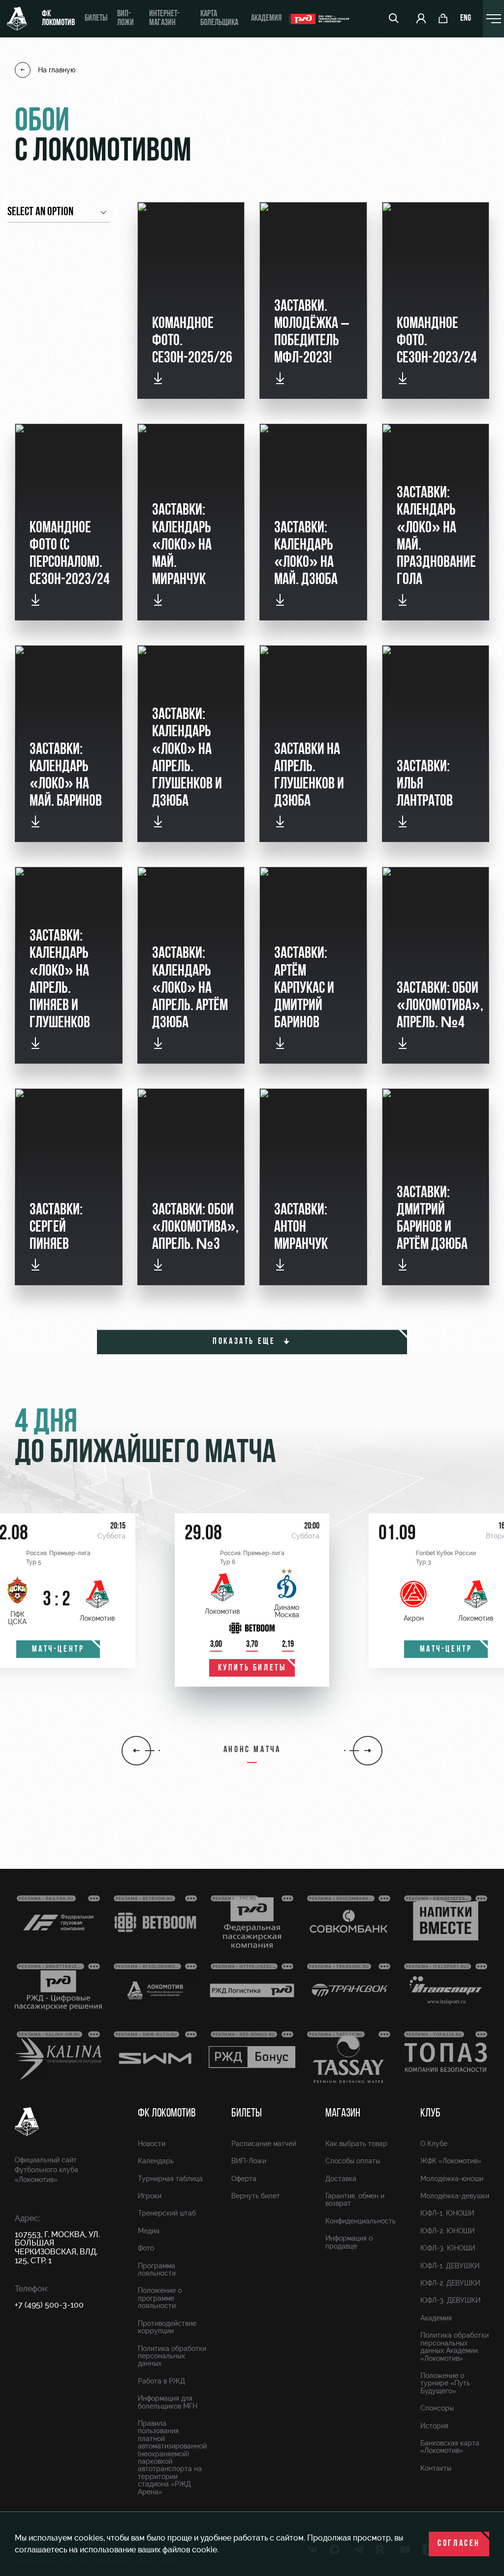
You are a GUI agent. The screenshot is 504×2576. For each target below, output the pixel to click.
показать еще (246, 1342)
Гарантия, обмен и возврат (355, 2200)
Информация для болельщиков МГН (168, 2402)
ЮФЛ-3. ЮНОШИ (448, 2248)
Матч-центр (58, 1650)
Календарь (156, 2161)
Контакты (436, 2468)
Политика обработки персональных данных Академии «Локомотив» (455, 2347)
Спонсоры (437, 2408)
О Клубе (434, 2144)
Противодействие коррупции (167, 2327)
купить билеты (252, 1668)
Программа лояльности (157, 2269)
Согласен (459, 2544)
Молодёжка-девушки (455, 2196)
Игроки (150, 2196)
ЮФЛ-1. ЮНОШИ (447, 2213)
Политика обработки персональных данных (172, 2356)
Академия (266, 19)
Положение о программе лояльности (160, 2298)
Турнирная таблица (170, 2179)
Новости (152, 2144)
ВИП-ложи (126, 19)
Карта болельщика (219, 19)
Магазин (343, 2114)
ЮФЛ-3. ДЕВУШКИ (450, 2300)
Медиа (149, 2231)
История (434, 2426)
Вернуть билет (256, 2196)
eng (466, 19)
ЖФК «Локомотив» (451, 2161)
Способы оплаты (353, 2161)
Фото (146, 2248)
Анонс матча (252, 1750)
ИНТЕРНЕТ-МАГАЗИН (164, 19)
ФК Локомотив (58, 19)
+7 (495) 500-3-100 (49, 2305)
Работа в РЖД (161, 2381)
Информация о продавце (349, 2242)
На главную (57, 70)
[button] (136, 1751)
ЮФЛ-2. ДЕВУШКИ (450, 2283)
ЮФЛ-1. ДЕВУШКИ (450, 2266)
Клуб (430, 2114)
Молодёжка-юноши (452, 2179)
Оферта (244, 2179)
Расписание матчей (264, 2144)
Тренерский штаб (167, 2213)
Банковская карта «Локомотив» (450, 2447)
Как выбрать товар (356, 2144)
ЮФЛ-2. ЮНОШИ (447, 2231)
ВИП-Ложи (249, 2161)
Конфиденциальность (361, 2221)
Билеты (96, 19)
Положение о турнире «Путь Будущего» (445, 2383)
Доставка (341, 2179)
